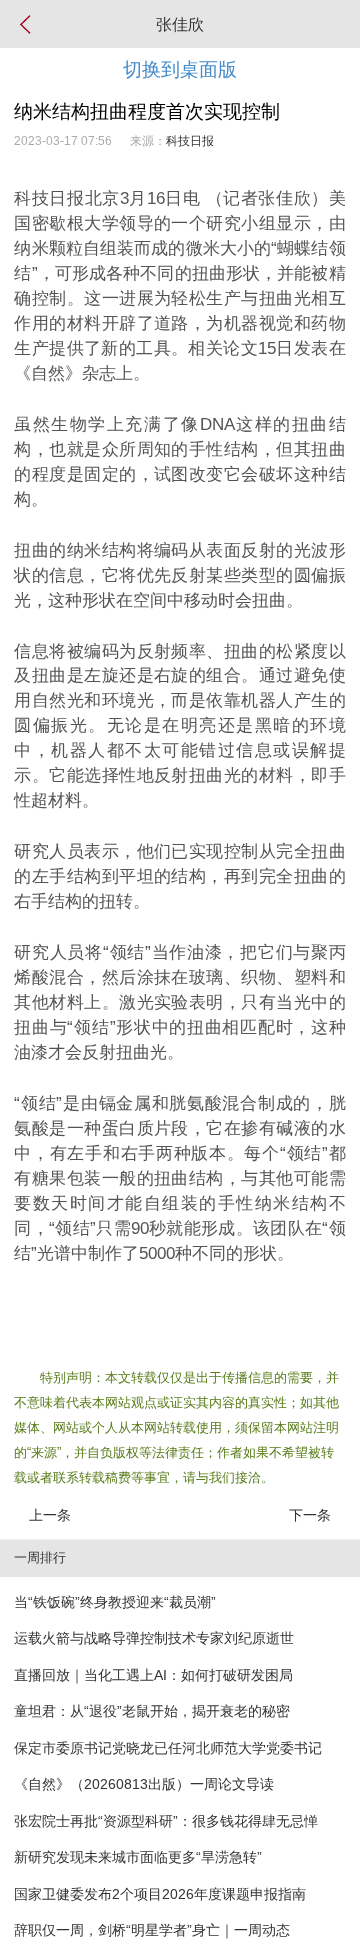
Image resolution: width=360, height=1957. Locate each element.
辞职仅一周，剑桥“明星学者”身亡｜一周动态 (152, 1930)
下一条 (310, 1515)
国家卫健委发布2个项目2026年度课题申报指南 (160, 1894)
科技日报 (190, 141)
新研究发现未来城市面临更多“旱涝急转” (138, 1857)
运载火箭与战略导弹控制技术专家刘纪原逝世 (154, 1638)
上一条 (50, 1515)
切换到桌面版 (180, 69)
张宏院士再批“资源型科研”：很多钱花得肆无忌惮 (166, 1821)
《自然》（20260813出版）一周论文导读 (144, 1784)
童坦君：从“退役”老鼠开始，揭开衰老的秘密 (152, 1711)
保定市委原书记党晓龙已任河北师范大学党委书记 (168, 1748)
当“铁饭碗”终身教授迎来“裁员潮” (115, 1602)
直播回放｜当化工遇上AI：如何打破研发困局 (153, 1675)
